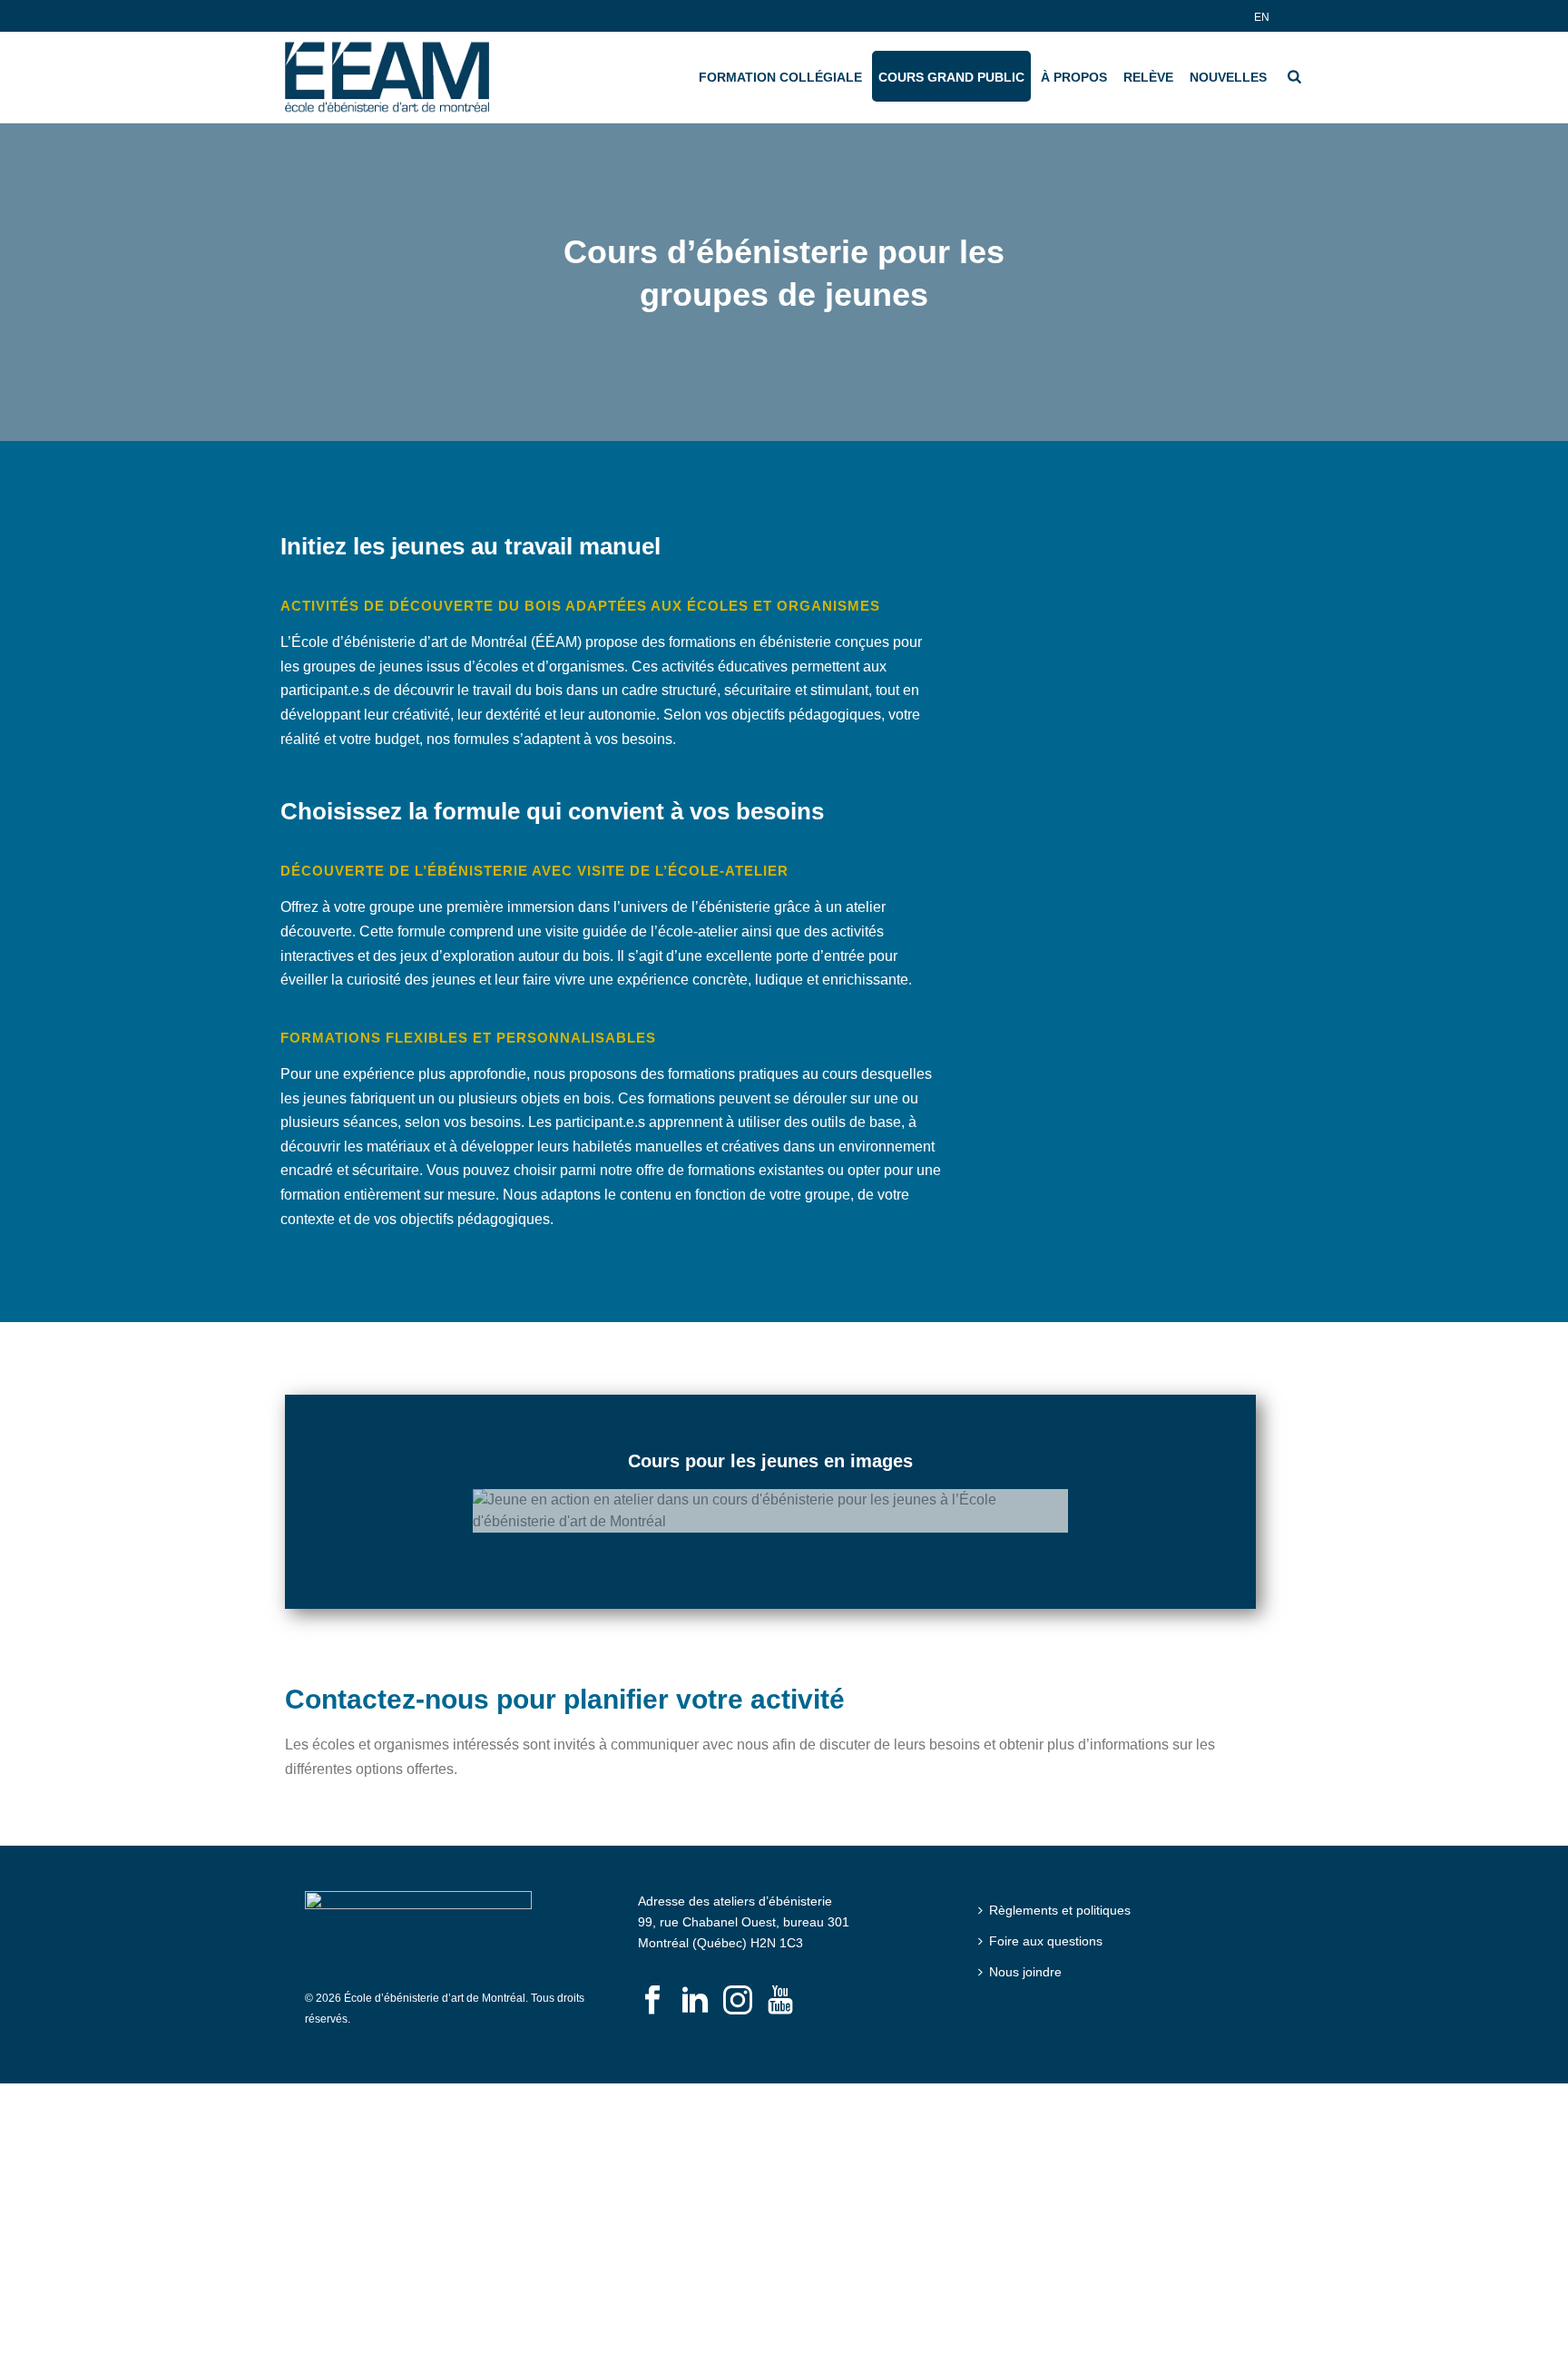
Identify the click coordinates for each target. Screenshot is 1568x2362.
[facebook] (652, 1988)
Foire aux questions (1046, 1927)
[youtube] (780, 1988)
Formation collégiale (780, 77)
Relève (1148, 77)
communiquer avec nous (690, 1732)
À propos (1074, 77)
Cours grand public (951, 77)
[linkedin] (695, 1988)
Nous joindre (1025, 1958)
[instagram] (738, 1988)
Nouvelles (1228, 77)
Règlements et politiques (1060, 1896)
